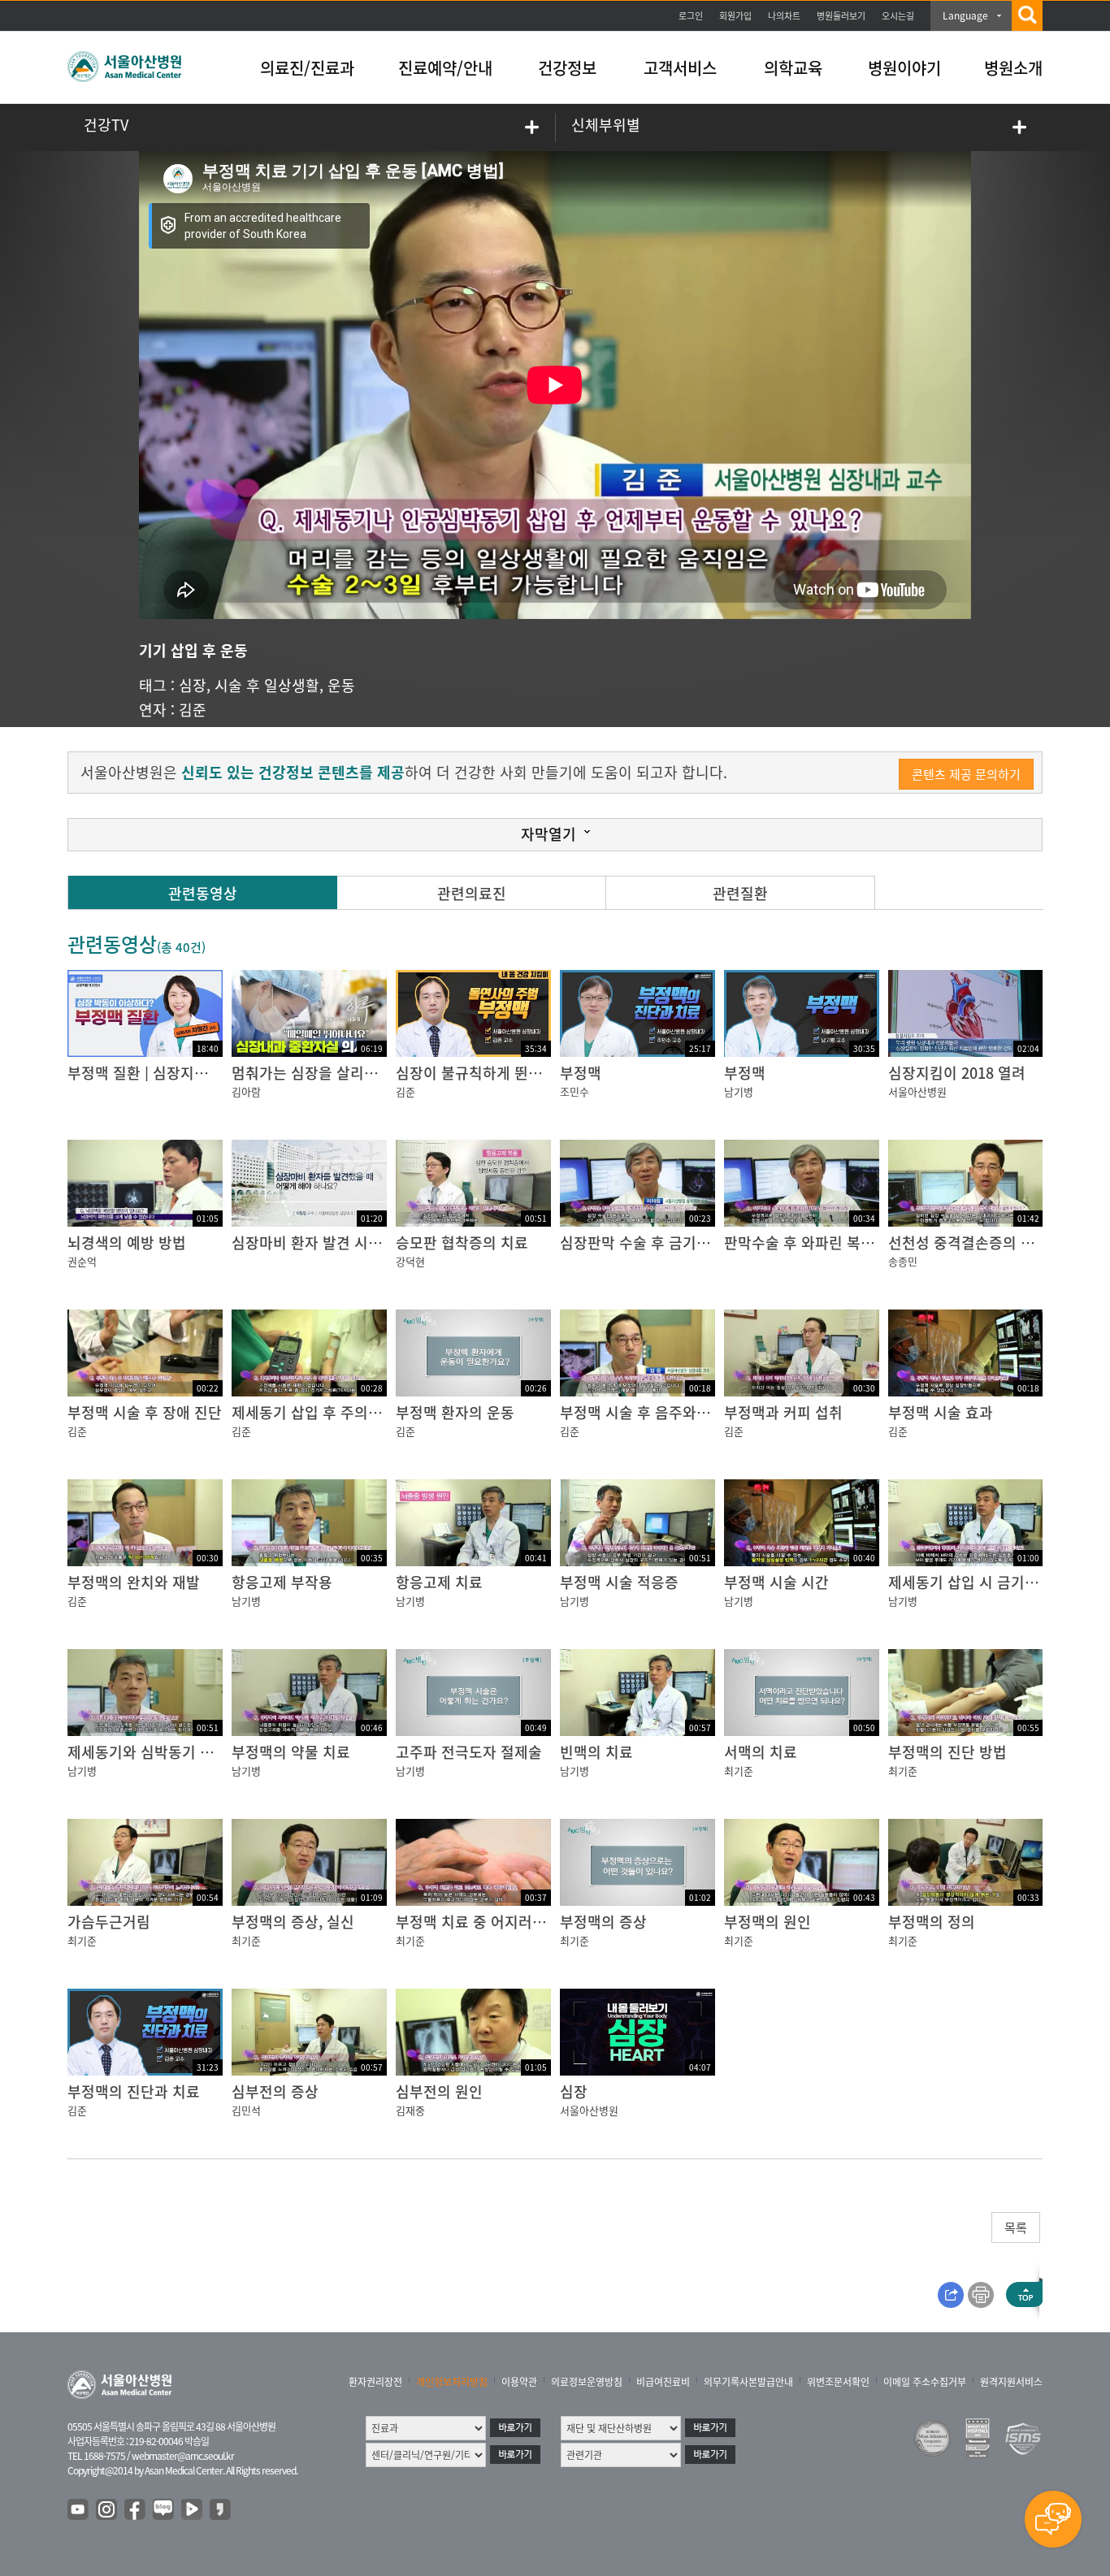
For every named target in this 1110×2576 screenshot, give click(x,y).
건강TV (106, 125)
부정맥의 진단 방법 (947, 1752)
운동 (341, 685)
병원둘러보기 (841, 16)
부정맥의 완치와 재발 (134, 1582)
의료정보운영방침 (587, 2382)
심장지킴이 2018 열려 (957, 1073)
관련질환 (740, 893)
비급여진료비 (663, 2382)
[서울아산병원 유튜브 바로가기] (79, 2510)
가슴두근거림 (109, 1922)
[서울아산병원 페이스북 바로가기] (136, 2510)
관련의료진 (472, 893)
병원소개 (1013, 68)
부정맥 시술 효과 (941, 1412)
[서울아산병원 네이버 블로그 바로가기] (164, 2510)
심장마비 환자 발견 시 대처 (316, 1243)
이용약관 (519, 2382)
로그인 (691, 16)
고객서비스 (680, 68)
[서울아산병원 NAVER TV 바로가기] (193, 2510)
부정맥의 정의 (932, 1922)
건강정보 (567, 68)
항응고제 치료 (439, 1582)
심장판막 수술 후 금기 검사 (644, 1243)
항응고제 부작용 (282, 1582)
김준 (193, 710)
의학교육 (793, 68)
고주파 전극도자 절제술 (469, 1752)
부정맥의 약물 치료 (291, 1752)
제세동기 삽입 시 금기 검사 (972, 1582)
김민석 (246, 2110)
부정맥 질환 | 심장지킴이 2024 (163, 1073)
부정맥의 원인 (767, 1922)
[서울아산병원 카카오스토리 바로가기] (221, 2510)
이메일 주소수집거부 (925, 2382)
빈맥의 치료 (596, 1752)
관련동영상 (203, 893)
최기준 (739, 1771)
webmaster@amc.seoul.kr (183, 2456)
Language (965, 15)
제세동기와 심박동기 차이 (147, 1752)
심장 (193, 685)
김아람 (246, 1091)
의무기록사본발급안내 (748, 2382)
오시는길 (898, 16)
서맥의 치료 (761, 1752)
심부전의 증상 (275, 2091)
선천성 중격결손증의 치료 (968, 1243)
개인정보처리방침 (452, 2382)
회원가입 (735, 16)
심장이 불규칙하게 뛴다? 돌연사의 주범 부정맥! (543, 1073)
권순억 (82, 1261)
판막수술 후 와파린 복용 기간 (815, 1243)
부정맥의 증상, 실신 (293, 1922)
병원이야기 (904, 68)
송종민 (903, 1261)
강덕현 (410, 1261)
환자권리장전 (375, 2382)
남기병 (739, 1091)
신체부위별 (606, 125)
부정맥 (581, 1073)
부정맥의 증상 (603, 1922)
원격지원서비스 (1011, 2382)
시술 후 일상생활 (267, 685)
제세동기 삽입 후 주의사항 (314, 1412)
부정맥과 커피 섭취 (783, 1412)
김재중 (410, 2110)
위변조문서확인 (838, 2382)
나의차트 (784, 16)
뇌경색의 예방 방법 (127, 1243)
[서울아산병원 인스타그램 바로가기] (107, 2510)
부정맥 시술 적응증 (619, 1582)
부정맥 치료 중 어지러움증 (478, 1922)
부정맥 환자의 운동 (455, 1412)
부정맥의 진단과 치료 (134, 2091)
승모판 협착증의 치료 (462, 1243)
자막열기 (548, 834)
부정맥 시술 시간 (776, 1582)
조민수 (575, 1091)
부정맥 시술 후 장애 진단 (145, 1412)
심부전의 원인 (439, 2091)
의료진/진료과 (307, 68)
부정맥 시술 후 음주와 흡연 (644, 1412)
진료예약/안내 (445, 68)
